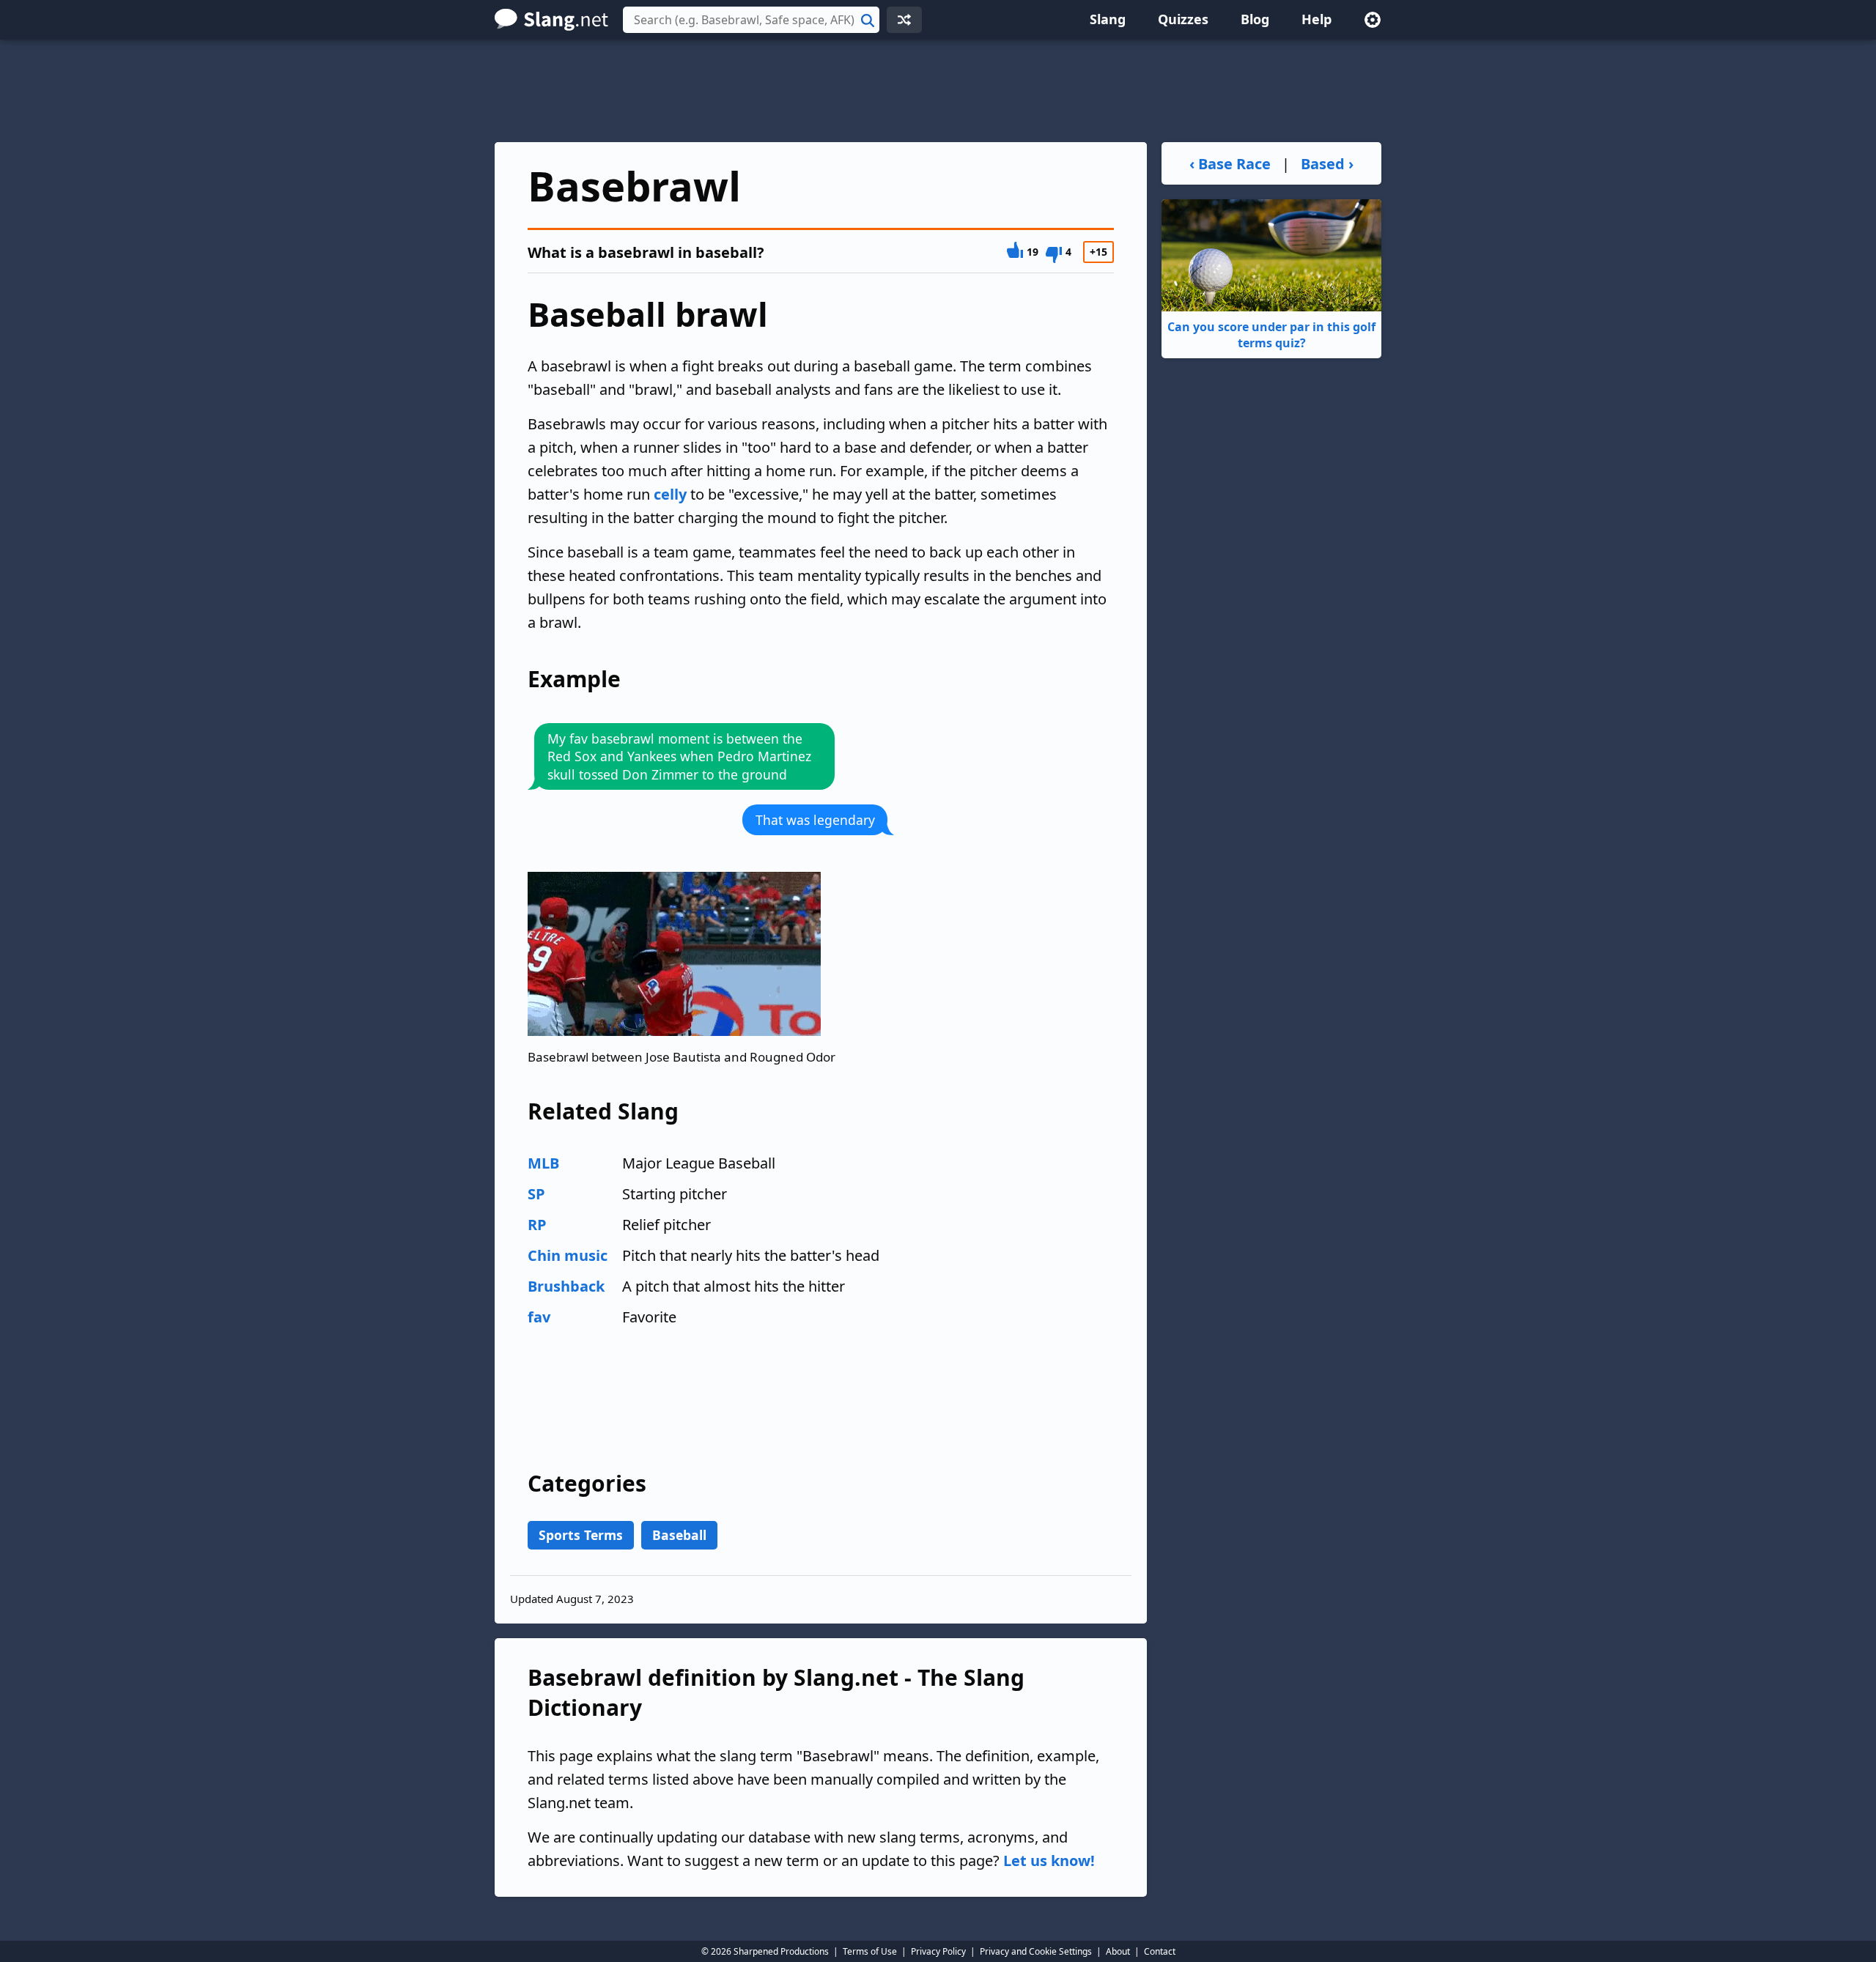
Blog (1255, 19)
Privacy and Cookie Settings (1036, 1951)
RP (537, 1225)
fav (539, 1317)
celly (670, 494)
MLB (543, 1163)
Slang (1108, 19)
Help (1316, 19)
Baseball (679, 1535)
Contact (1160, 1951)
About (1118, 1951)
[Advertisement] (938, 91)
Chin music (568, 1255)
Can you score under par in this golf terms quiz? (1271, 335)
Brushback (566, 1286)
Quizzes (1183, 19)
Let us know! (1049, 1861)
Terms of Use (870, 1951)
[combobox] (751, 20)
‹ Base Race (1230, 164)
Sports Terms (581, 1535)
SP (536, 1194)
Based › (1327, 164)
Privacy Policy (938, 1951)
